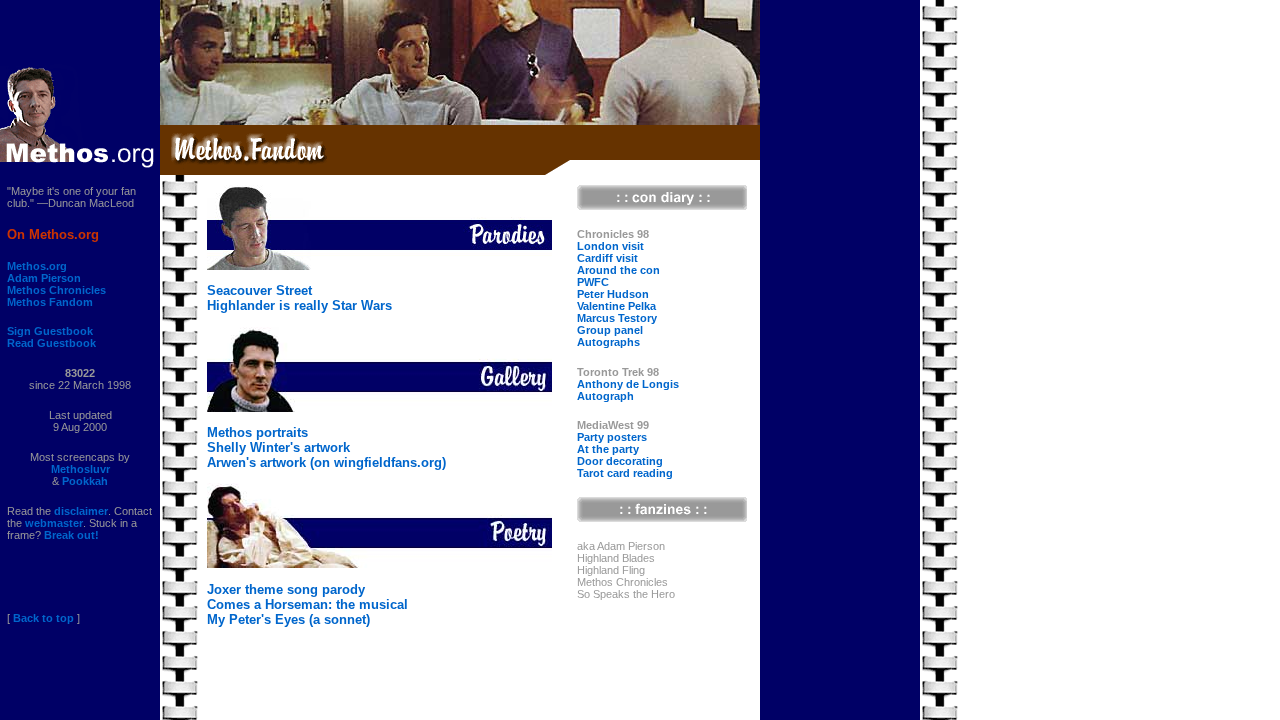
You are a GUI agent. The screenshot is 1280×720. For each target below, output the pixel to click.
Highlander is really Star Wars (299, 305)
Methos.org (37, 266)
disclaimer (81, 511)
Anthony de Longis (628, 384)
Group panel (610, 330)
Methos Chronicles (56, 290)
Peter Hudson (613, 294)
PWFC (593, 282)
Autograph (605, 396)
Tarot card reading (625, 473)
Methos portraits (257, 432)
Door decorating (620, 461)
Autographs (608, 342)
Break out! (71, 535)
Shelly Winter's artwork (278, 447)
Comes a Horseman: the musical (307, 604)
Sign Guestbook (50, 331)
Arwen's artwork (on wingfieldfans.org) (326, 462)
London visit (610, 246)
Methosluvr (80, 469)
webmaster (54, 523)
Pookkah (85, 481)
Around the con (618, 270)
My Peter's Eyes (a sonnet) (288, 619)
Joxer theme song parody (286, 589)
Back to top (43, 618)
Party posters (612, 437)
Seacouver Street (259, 290)
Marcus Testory (617, 318)
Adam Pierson (44, 278)
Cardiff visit (607, 258)
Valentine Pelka (616, 306)
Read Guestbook (51, 343)
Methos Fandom (50, 302)
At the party (608, 449)
